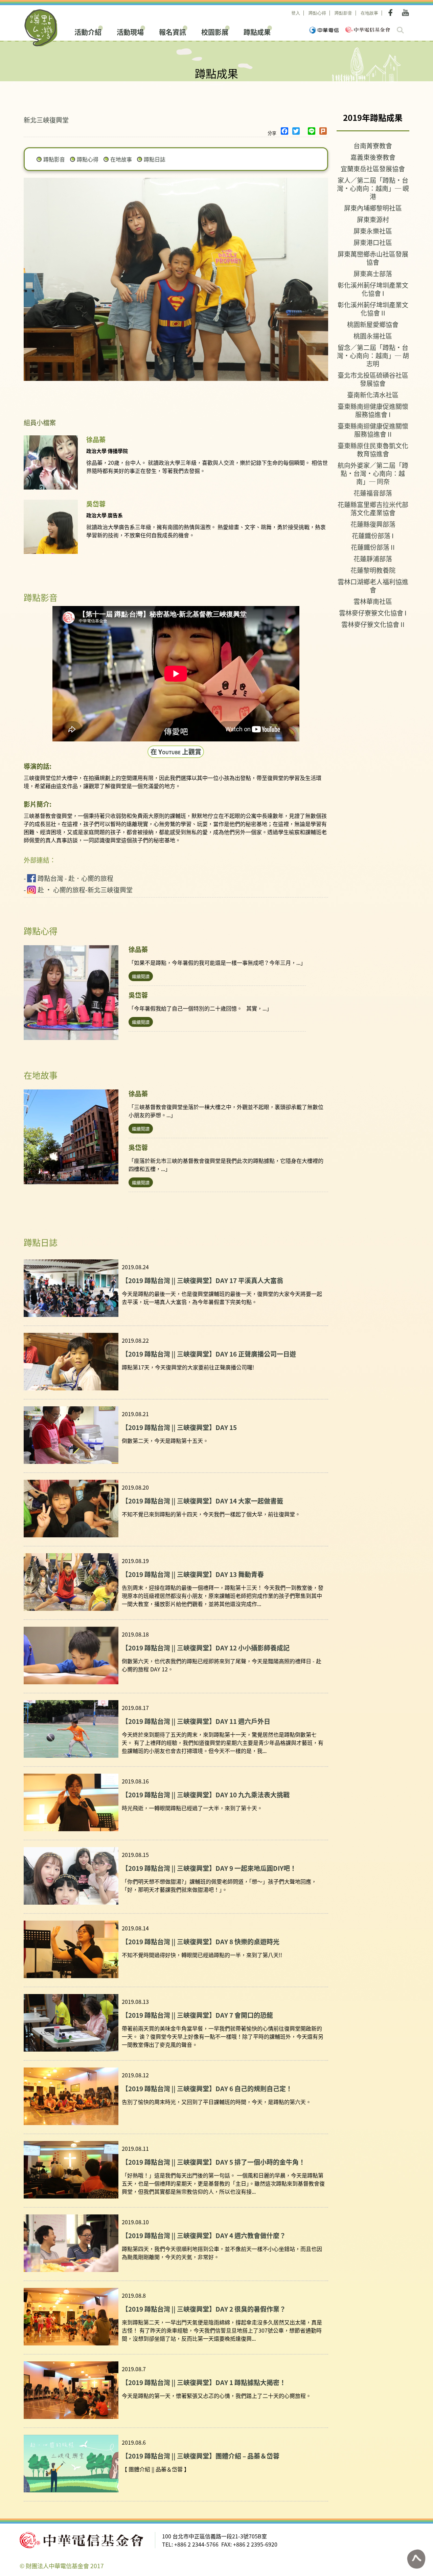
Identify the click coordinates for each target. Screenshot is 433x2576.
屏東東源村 (373, 219)
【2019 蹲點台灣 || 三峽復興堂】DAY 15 (179, 1427)
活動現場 (130, 31)
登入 (296, 13)
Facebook (392, 13)
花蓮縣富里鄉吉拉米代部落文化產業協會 (373, 508)
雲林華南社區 (373, 601)
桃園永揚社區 (373, 336)
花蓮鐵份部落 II (373, 547)
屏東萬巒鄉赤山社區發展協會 (373, 258)
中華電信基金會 (368, 30)
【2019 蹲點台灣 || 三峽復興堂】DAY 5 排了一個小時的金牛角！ (213, 2162)
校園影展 (215, 31)
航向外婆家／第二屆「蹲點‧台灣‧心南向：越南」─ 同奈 (373, 473)
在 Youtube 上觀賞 (176, 751)
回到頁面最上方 (416, 2559)
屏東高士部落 (373, 273)
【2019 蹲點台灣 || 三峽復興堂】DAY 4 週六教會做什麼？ (204, 2235)
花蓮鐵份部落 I (373, 535)
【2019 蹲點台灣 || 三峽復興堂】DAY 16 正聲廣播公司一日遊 (209, 1354)
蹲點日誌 (155, 159)
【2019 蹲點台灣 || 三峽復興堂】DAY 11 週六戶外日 (196, 1721)
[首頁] (41, 28)
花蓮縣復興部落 (373, 524)
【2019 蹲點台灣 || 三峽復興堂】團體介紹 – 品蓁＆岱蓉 (201, 2456)
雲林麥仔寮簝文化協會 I (373, 613)
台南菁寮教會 (373, 145)
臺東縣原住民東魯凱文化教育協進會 (373, 449)
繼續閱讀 (141, 976)
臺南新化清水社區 (373, 395)
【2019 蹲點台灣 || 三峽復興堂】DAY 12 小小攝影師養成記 (206, 1648)
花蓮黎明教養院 (373, 570)
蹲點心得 (317, 13)
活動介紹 (88, 31)
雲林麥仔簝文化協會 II (373, 624)
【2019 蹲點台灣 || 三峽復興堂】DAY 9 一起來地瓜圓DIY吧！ (209, 1868)
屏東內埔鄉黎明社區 (373, 208)
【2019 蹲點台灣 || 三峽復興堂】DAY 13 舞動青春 (193, 1574)
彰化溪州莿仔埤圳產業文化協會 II (373, 309)
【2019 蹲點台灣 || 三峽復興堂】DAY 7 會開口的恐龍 (197, 2015)
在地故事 (369, 13)
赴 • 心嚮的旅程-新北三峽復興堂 (85, 890)
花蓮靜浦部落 (373, 558)
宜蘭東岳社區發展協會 (373, 168)
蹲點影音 (343, 13)
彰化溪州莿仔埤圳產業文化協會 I (373, 289)
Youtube (405, 13)
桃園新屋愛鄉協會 (373, 324)
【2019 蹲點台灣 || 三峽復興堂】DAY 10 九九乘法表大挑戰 (206, 1794)
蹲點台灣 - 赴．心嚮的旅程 (75, 878)
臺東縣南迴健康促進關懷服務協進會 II (373, 430)
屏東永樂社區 (373, 231)
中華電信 (324, 30)
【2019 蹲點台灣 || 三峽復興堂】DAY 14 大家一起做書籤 (202, 1501)
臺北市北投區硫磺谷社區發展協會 (373, 379)
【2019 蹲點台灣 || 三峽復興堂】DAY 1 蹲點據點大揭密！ (204, 2382)
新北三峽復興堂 (46, 120)
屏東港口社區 (373, 242)
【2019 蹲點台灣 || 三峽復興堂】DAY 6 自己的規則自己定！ (207, 2088)
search (400, 30)
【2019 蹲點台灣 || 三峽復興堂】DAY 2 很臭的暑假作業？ (204, 2309)
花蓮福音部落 (373, 493)
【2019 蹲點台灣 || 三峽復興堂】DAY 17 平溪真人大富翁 (202, 1280)
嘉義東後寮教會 (373, 157)
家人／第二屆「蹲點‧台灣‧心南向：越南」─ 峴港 (373, 188)
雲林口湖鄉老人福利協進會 (373, 586)
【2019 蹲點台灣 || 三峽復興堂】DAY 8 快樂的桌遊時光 (201, 1941)
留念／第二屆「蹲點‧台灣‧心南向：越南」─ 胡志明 (373, 355)
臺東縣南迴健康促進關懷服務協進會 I (373, 410)
